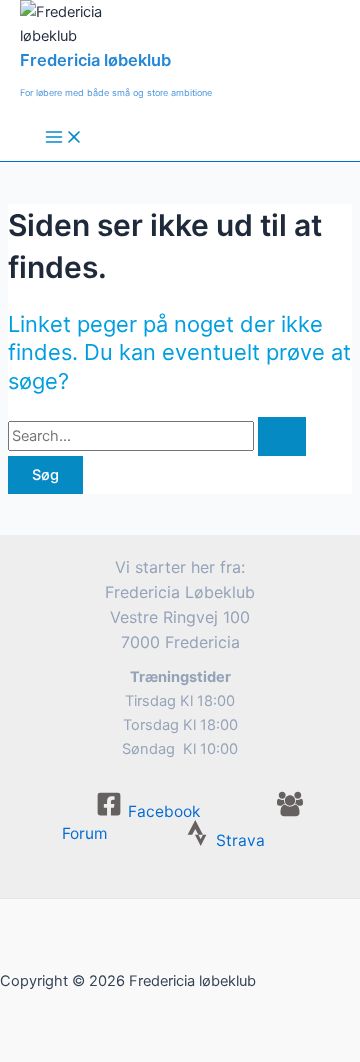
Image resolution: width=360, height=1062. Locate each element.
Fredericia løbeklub (95, 60)
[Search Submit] (282, 436)
